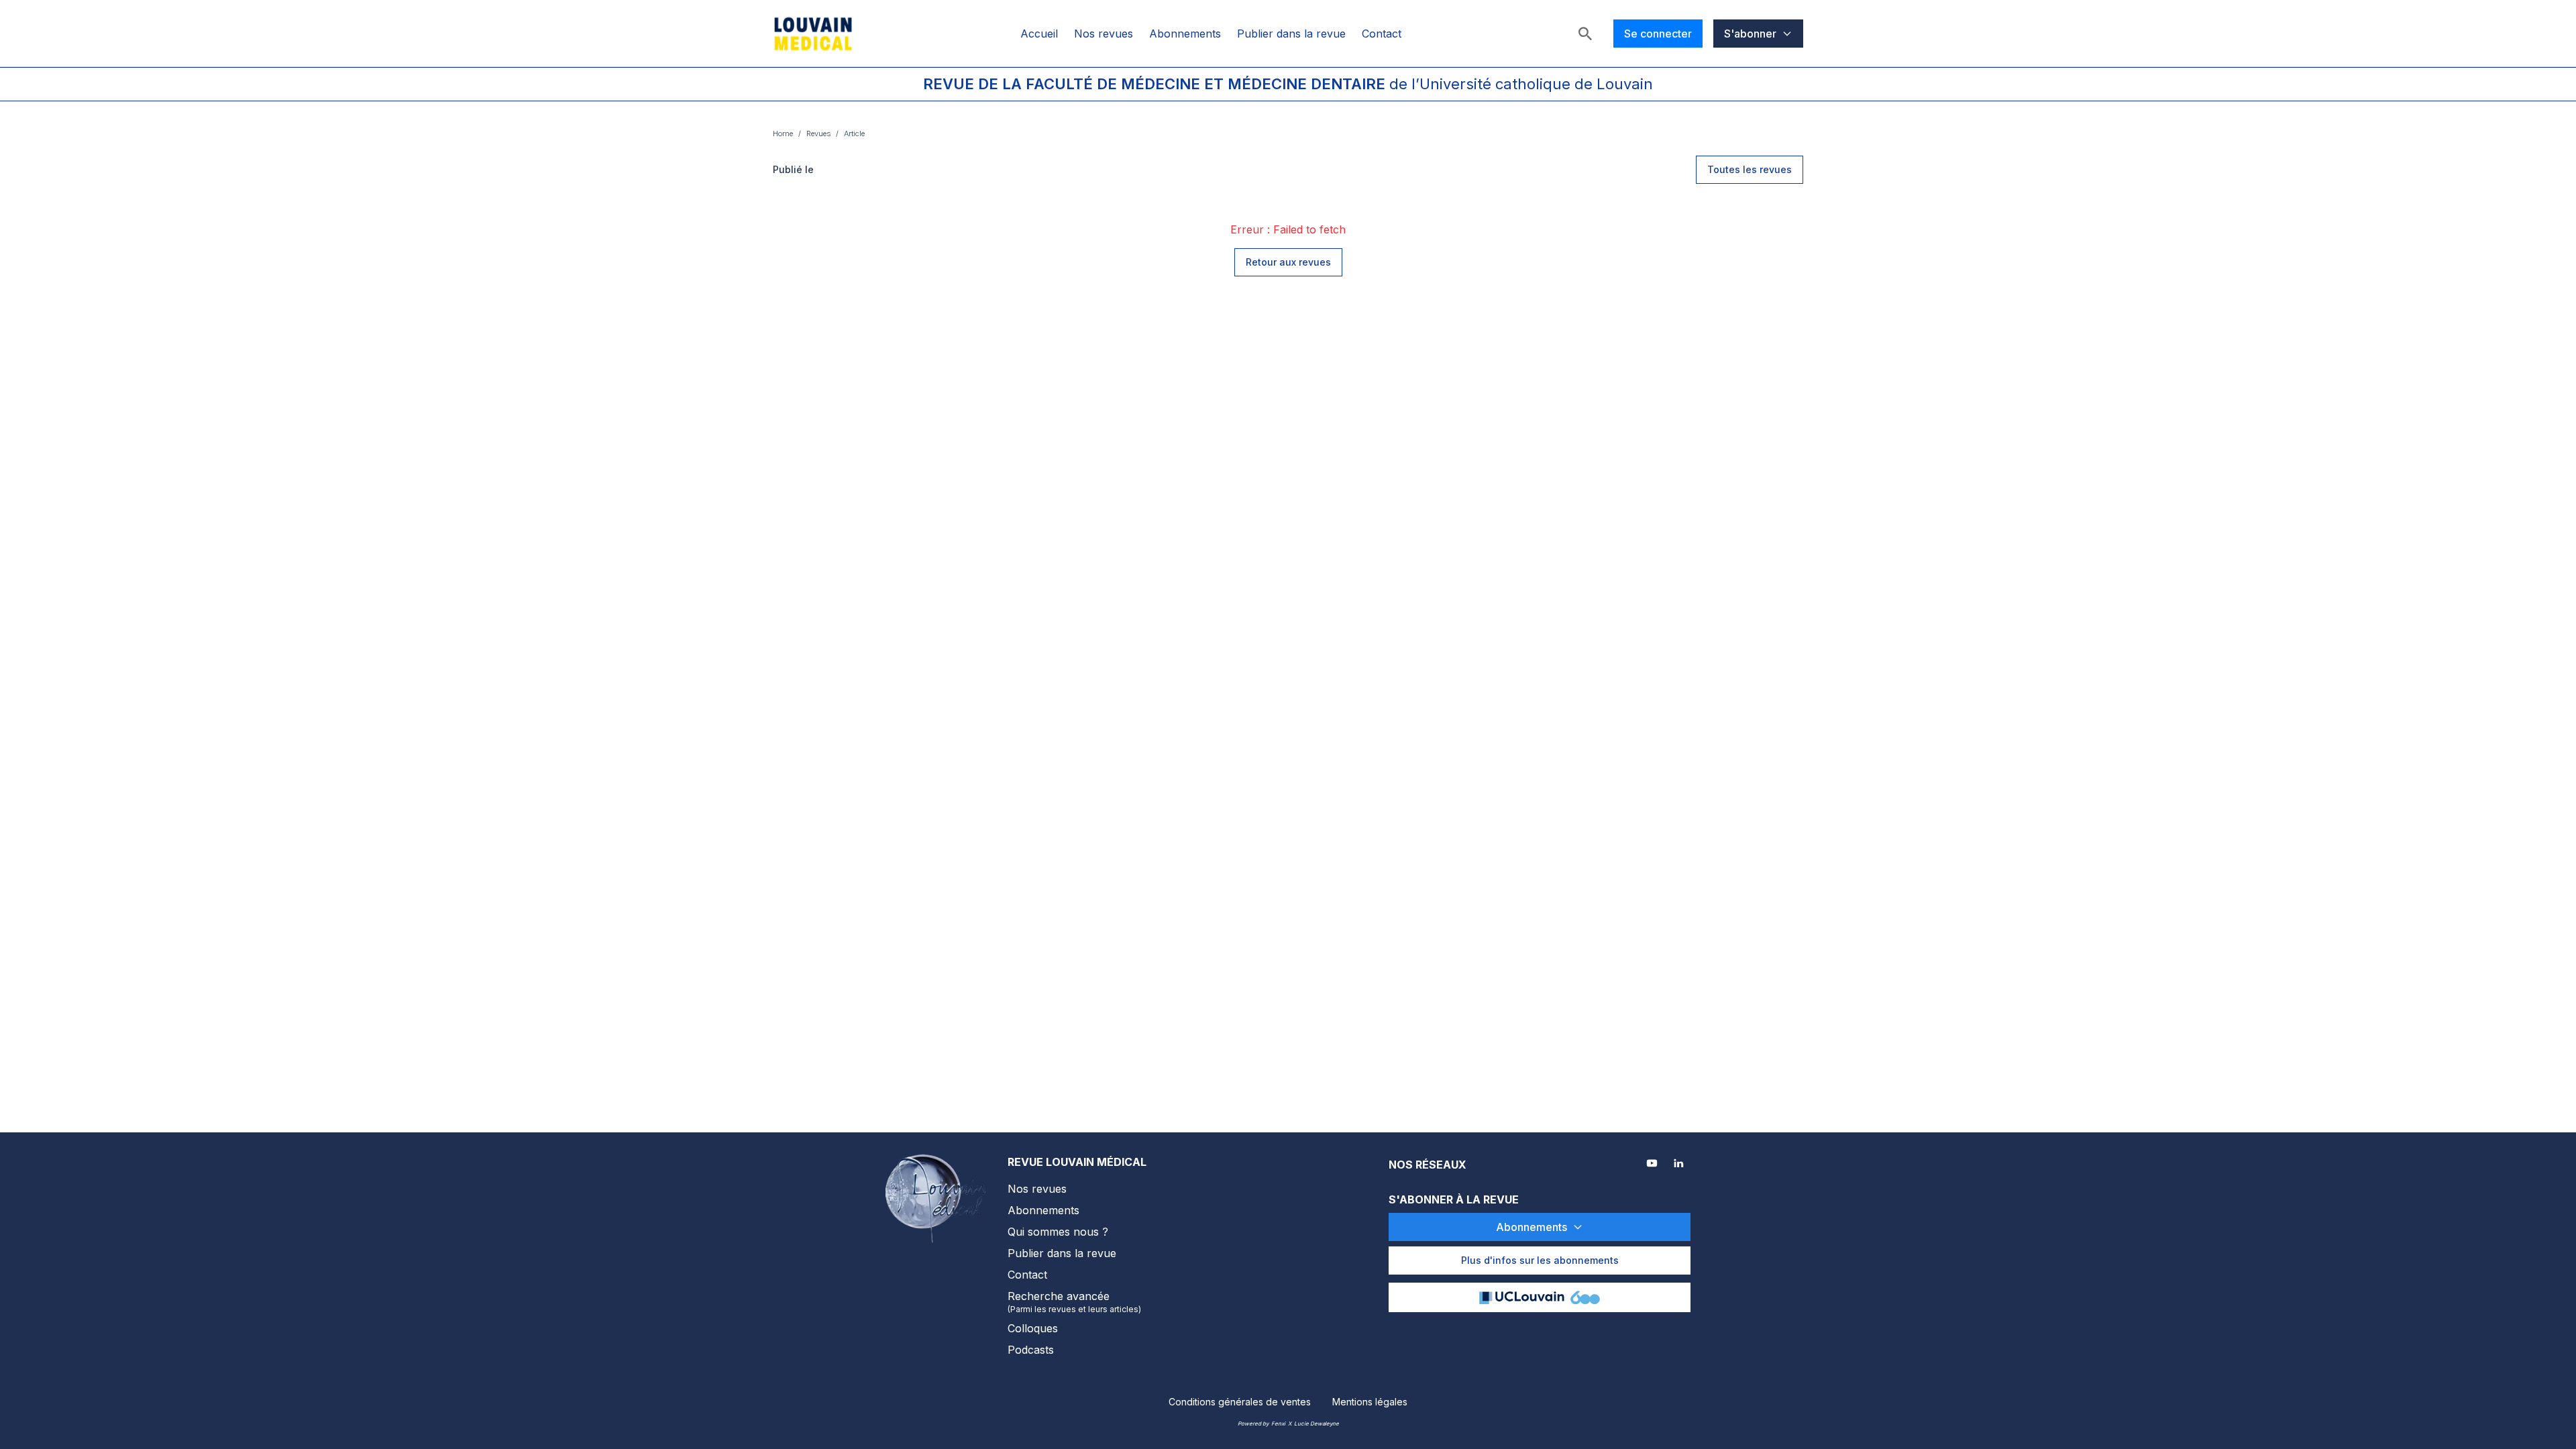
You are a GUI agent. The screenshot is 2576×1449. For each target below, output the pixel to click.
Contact (1382, 34)
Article (854, 133)
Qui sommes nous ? (1058, 1232)
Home (783, 133)
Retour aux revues (1288, 262)
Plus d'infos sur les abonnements (1540, 1260)
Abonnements (1185, 34)
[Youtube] (1653, 1165)
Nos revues (1104, 34)
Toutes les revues (1750, 169)
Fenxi (1278, 1424)
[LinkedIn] (1680, 1165)
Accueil (1039, 34)
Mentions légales (1370, 1402)
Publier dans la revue (1291, 34)
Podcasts (1031, 1350)
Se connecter (1658, 34)
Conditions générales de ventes (1240, 1402)
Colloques (1033, 1328)
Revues (818, 133)
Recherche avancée (1074, 1302)
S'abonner (1750, 34)
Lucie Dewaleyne (1317, 1424)
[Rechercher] (1585, 34)
